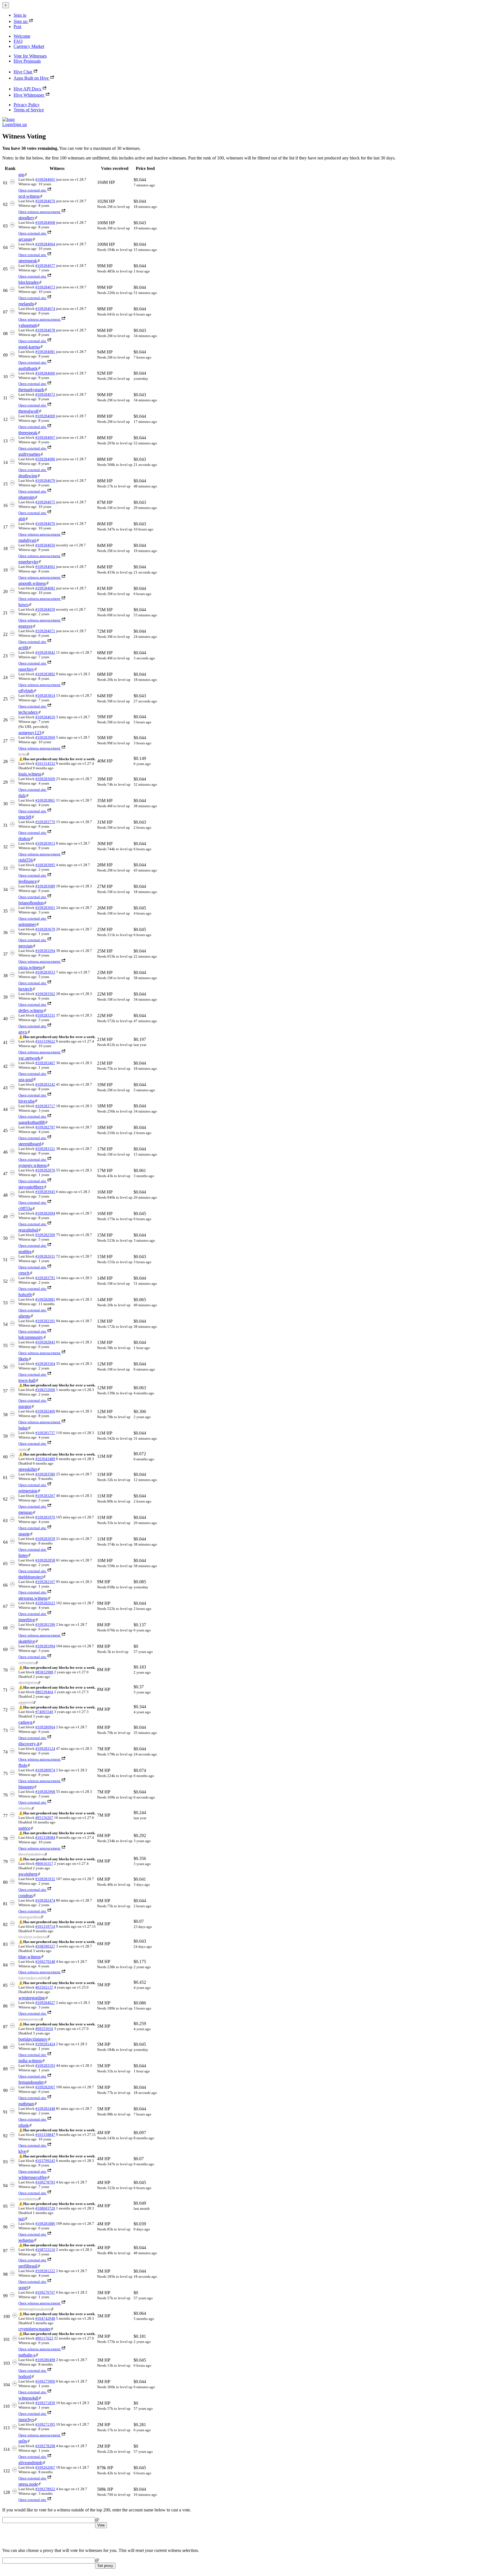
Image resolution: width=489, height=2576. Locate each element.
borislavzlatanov (33, 2039)
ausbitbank (28, 368)
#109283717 (45, 1106)
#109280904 (45, 1727)
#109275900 (45, 2381)
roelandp (26, 304)
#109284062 (45, 567)
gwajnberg (28, 1874)
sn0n (23, 2441)
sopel (23, 2288)
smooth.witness (32, 583)
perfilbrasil (28, 2266)
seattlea (25, 1251)
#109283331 (45, 1015)
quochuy (26, 669)
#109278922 (45, 2489)
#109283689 (45, 886)
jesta (22, 754)
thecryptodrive (31, 1854)
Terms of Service (29, 110)
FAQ (18, 41)
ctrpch (24, 1273)
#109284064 (45, 244)
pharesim (26, 497)
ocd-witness (29, 196)
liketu (23, 1359)
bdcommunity (31, 1337)
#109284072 (45, 394)
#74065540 (44, 1712)
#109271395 (45, 2424)
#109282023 (45, 1603)
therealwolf (28, 411)
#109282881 (45, 1299)
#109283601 (45, 908)
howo (23, 605)
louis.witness (30, 774)
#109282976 (45, 1170)
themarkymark (31, 390)
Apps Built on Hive (31, 78)
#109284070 (45, 201)
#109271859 (45, 2403)
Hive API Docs (27, 89)
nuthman (26, 2104)
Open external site (32, 190)
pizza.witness (30, 967)
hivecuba (26, 1101)
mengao (25, 1512)
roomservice (29, 2019)
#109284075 (45, 502)
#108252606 (45, 1390)
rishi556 (26, 860)
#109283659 (45, 1539)
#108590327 (45, 1946)
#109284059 (45, 609)
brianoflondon (31, 903)
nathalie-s (27, 2355)
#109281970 (45, 1517)
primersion (28, 1491)
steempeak (28, 261)
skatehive (27, 1641)
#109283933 (45, 972)
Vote (101, 2525)
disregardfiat (29, 1917)
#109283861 (45, 800)
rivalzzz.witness (33, 1937)
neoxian (25, 946)
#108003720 (45, 2208)
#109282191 (45, 1321)
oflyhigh (26, 691)
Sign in (20, 15)
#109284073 (45, 287)
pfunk (24, 2125)
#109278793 (45, 2182)
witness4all (28, 2398)
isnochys (26, 2420)
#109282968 (45, 1792)
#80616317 (44, 1864)
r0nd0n (25, 1808)
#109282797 (45, 1127)
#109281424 (45, 2044)
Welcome (22, 36)
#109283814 (45, 695)
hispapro (26, 1787)
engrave (25, 626)
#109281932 (45, 1879)
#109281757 (45, 1433)
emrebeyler (28, 562)
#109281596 (45, 1624)
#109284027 (45, 2003)
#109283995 (45, 865)
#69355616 (44, 2029)
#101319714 (45, 1926)
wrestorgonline (32, 1998)
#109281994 (45, 1646)
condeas (26, 1896)
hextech (25, 989)
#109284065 (45, 179)
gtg (21, 175)
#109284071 (45, 631)
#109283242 (45, 1084)
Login (8, 124)
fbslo (23, 1765)
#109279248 (45, 1962)
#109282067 (45, 2087)
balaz (23, 1428)
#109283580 (45, 1474)
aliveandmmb (30, 2463)
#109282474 (45, 1900)
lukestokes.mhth (33, 1978)
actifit (23, 648)
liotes (23, 1555)
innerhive (27, 1620)
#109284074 (45, 309)
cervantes (27, 1663)
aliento (24, 1316)
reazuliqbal (28, 1230)
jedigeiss (26, 2240)
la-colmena (28, 2199)
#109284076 (45, 524)
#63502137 (44, 1987)
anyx (23, 1032)
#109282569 (45, 1235)
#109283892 (45, 674)
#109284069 (45, 416)
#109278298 (45, 2446)
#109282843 (45, 1342)
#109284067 (45, 437)
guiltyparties (29, 454)
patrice (24, 1828)
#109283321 (45, 1149)
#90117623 (44, 2338)
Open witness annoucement (39, 212)
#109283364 (45, 1364)
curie (23, 1449)
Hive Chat (23, 72)
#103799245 (45, 2161)
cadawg (25, 1722)
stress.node (28, 2484)
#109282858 (45, 1560)
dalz (22, 795)
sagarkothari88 (32, 1122)
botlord (25, 2376)
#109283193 (45, 2065)
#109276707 (45, 2292)
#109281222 (45, 2271)
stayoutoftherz (31, 1187)
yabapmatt (28, 325)
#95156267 (44, 1818)
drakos (24, 839)
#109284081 (45, 352)
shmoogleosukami (35, 2309)
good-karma (29, 347)
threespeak (28, 433)
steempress (28, 1683)
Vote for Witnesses (30, 56)
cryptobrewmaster (34, 2329)
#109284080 (45, 459)
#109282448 (45, 2109)
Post (17, 26)
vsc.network (29, 1058)
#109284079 (45, 481)
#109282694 (45, 1213)
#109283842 (45, 652)
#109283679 (45, 929)
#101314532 (45, 763)
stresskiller (28, 1469)
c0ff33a (25, 1208)
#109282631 (45, 1256)
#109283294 (45, 951)
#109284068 (45, 222)
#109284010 (45, 717)
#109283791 (45, 1278)
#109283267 (45, 1496)
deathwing (28, 476)
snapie (24, 1534)
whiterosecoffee (33, 2177)
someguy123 (30, 733)
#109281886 (45, 2224)
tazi (22, 2219)
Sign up (21, 21)
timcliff (25, 817)
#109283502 (45, 994)
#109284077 (45, 266)
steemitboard (30, 1144)
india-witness (30, 2061)
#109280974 (45, 1770)
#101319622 (45, 1041)
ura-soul (26, 1080)
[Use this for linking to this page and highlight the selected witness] (26, 175)
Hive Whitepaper (29, 95)
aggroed (26, 1702)
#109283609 (45, 779)
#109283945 (45, 1192)
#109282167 (45, 1582)
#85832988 (44, 1672)
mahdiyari (27, 540)
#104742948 (45, 2318)
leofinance (28, 881)
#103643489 (45, 1459)
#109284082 (45, 588)
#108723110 (45, 2250)
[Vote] (12, 183)
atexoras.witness (33, 1598)
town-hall (27, 1380)
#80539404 (44, 1692)
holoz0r (25, 1295)
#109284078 (45, 330)
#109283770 (45, 822)
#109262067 (45, 2467)
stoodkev (26, 218)
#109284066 (45, 373)
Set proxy (105, 2566)
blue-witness (30, 1957)
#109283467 (45, 1063)
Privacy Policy (27, 105)
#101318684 (45, 1837)
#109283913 (45, 843)
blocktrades (29, 282)
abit (22, 519)
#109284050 (45, 545)
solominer (27, 924)
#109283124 (45, 1749)
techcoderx (28, 712)
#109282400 (45, 1411)
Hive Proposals (27, 61)
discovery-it (29, 1744)
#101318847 (45, 2135)
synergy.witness (33, 1165)
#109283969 (45, 737)
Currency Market (29, 46)
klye (22, 2151)
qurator (25, 1406)
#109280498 (45, 2360)
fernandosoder (31, 2082)
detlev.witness (31, 1010)
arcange (25, 239)
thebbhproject (31, 1577)
